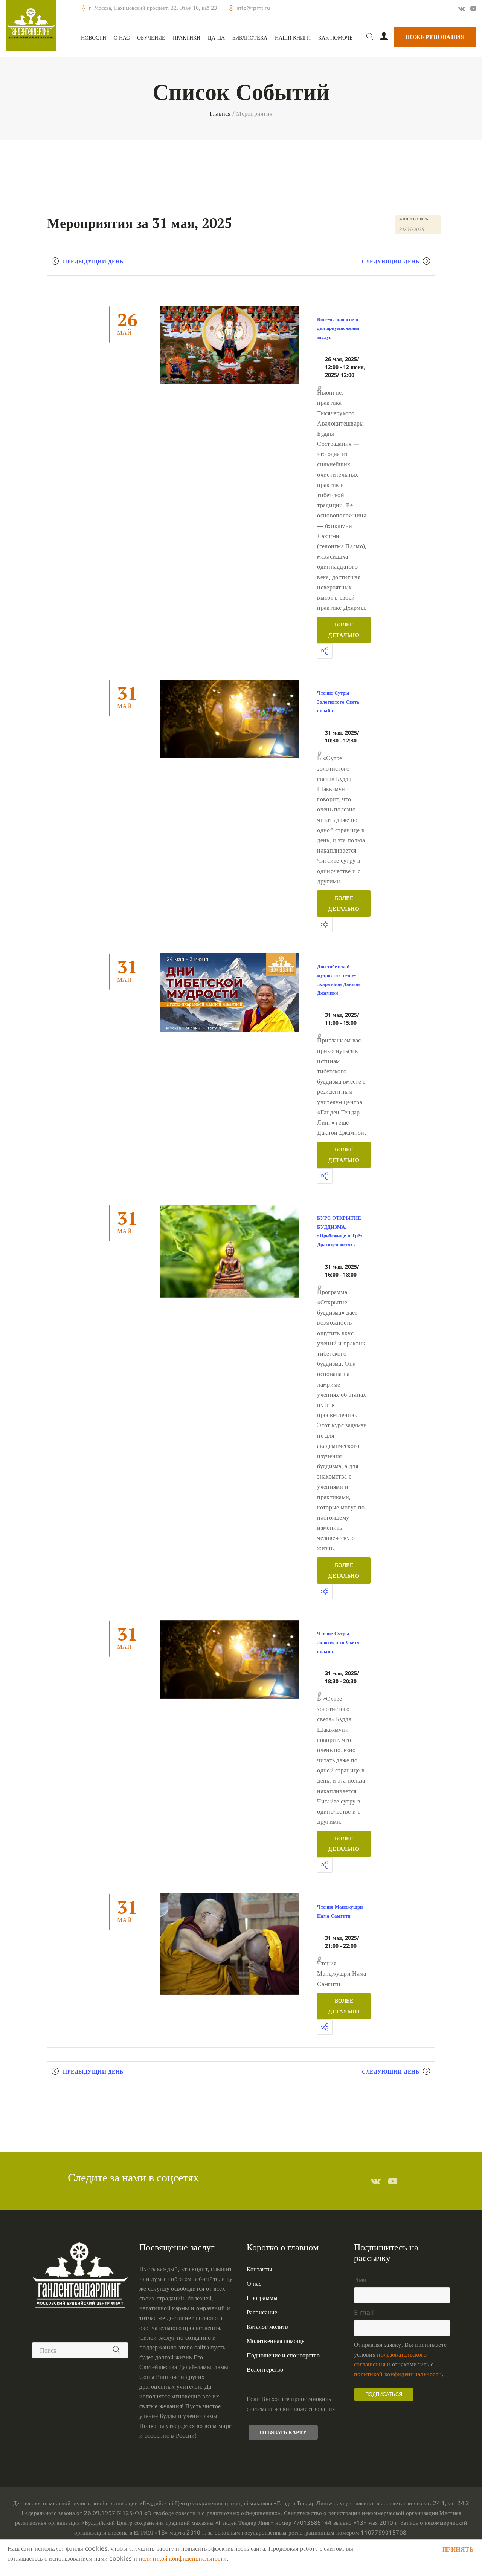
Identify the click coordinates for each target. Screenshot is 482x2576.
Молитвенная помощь (275, 2341)
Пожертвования (435, 37)
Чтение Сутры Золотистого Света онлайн (338, 702)
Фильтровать (414, 219)
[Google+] (461, 8)
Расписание (262, 2312)
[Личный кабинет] (384, 37)
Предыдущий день (93, 261)
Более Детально (344, 630)
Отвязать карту (283, 2432)
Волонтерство (265, 2369)
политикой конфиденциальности (398, 2374)
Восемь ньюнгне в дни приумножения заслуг (338, 328)
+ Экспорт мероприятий (90, 2086)
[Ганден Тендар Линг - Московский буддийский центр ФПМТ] (31, 25)
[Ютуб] (473, 8)
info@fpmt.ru (253, 8)
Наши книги (293, 38)
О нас (122, 38)
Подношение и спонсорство (283, 2355)
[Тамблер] (376, 2181)
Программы (262, 2298)
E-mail (364, 2312)
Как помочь (335, 38)
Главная (220, 113)
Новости (94, 38)
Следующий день (390, 261)
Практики (187, 38)
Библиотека (250, 38)
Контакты (259, 2269)
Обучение (151, 38)
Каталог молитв (267, 2327)
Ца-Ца (216, 38)
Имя (360, 2279)
